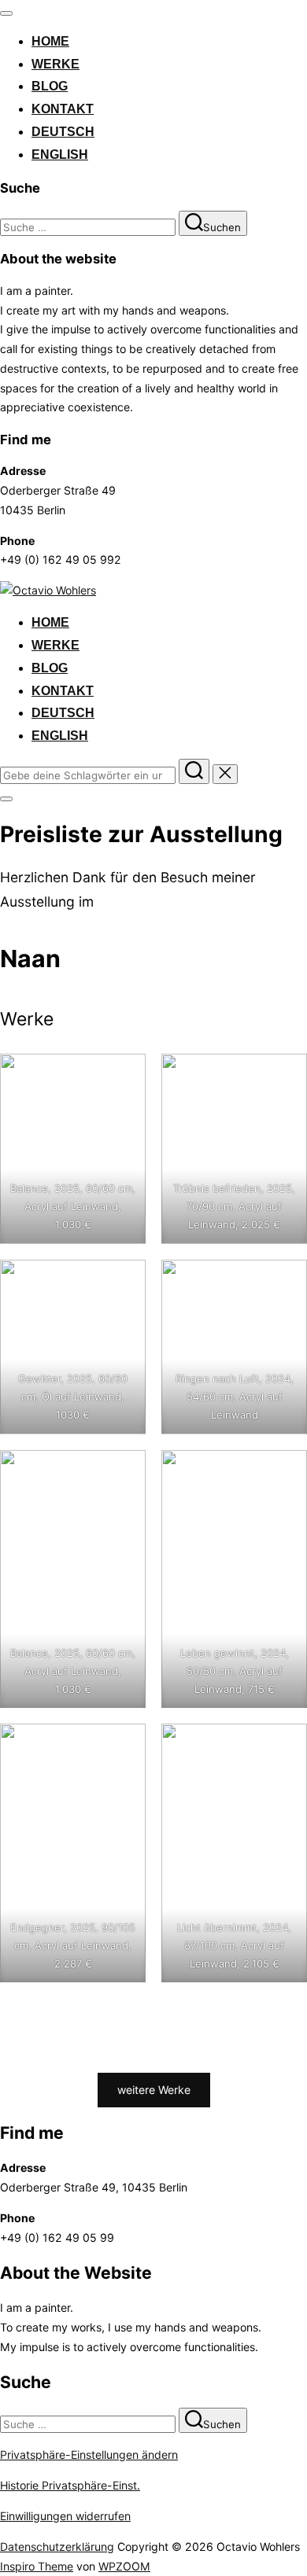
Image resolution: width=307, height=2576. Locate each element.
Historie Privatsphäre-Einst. (70, 2485)
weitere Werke (154, 2090)
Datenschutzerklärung (57, 2547)
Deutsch (63, 132)
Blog (50, 86)
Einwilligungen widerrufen (65, 2516)
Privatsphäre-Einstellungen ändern (89, 2455)
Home (50, 41)
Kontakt (63, 109)
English (60, 155)
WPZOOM (124, 2566)
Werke (55, 64)
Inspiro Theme (37, 2566)
